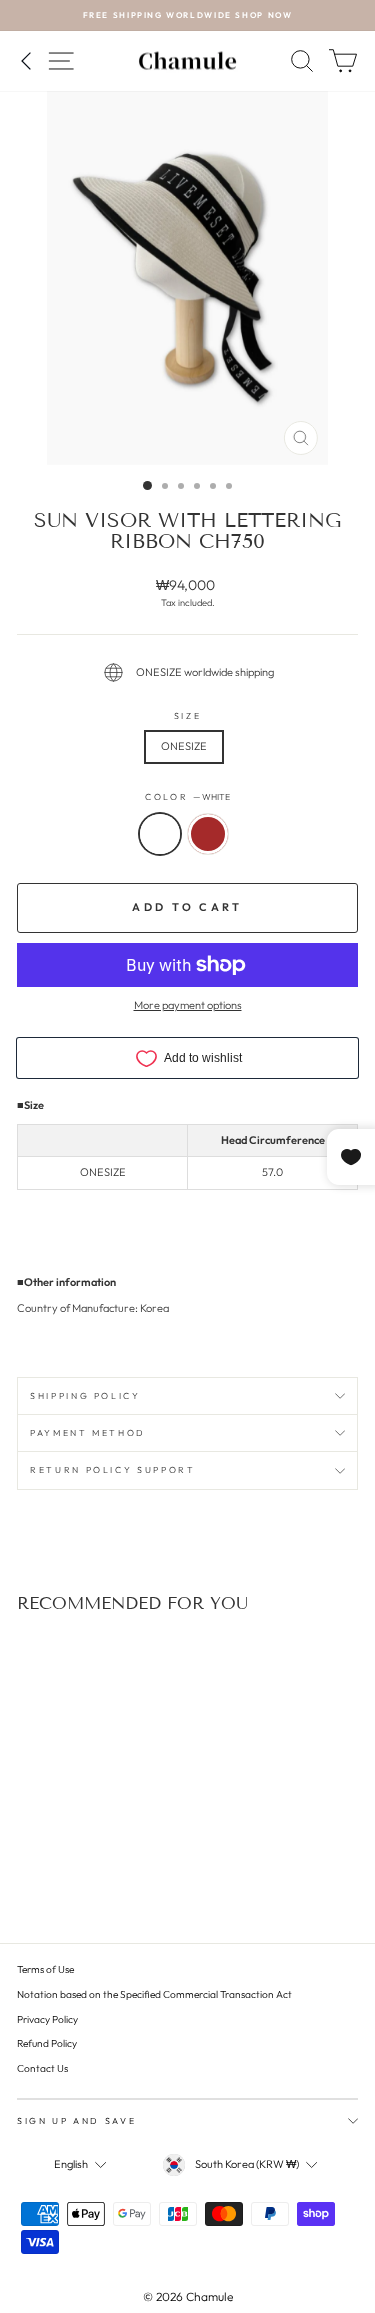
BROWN (208, 834)
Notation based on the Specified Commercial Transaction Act (154, 1994)
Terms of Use (45, 1969)
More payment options (188, 1005)
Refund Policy (47, 2043)
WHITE (160, 834)
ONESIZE (184, 746)
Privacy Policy (47, 2019)
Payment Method (88, 1432)
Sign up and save (76, 2120)
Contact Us (42, 2068)
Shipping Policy (85, 1395)
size (188, 715)
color (187, 796)
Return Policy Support (113, 1469)
